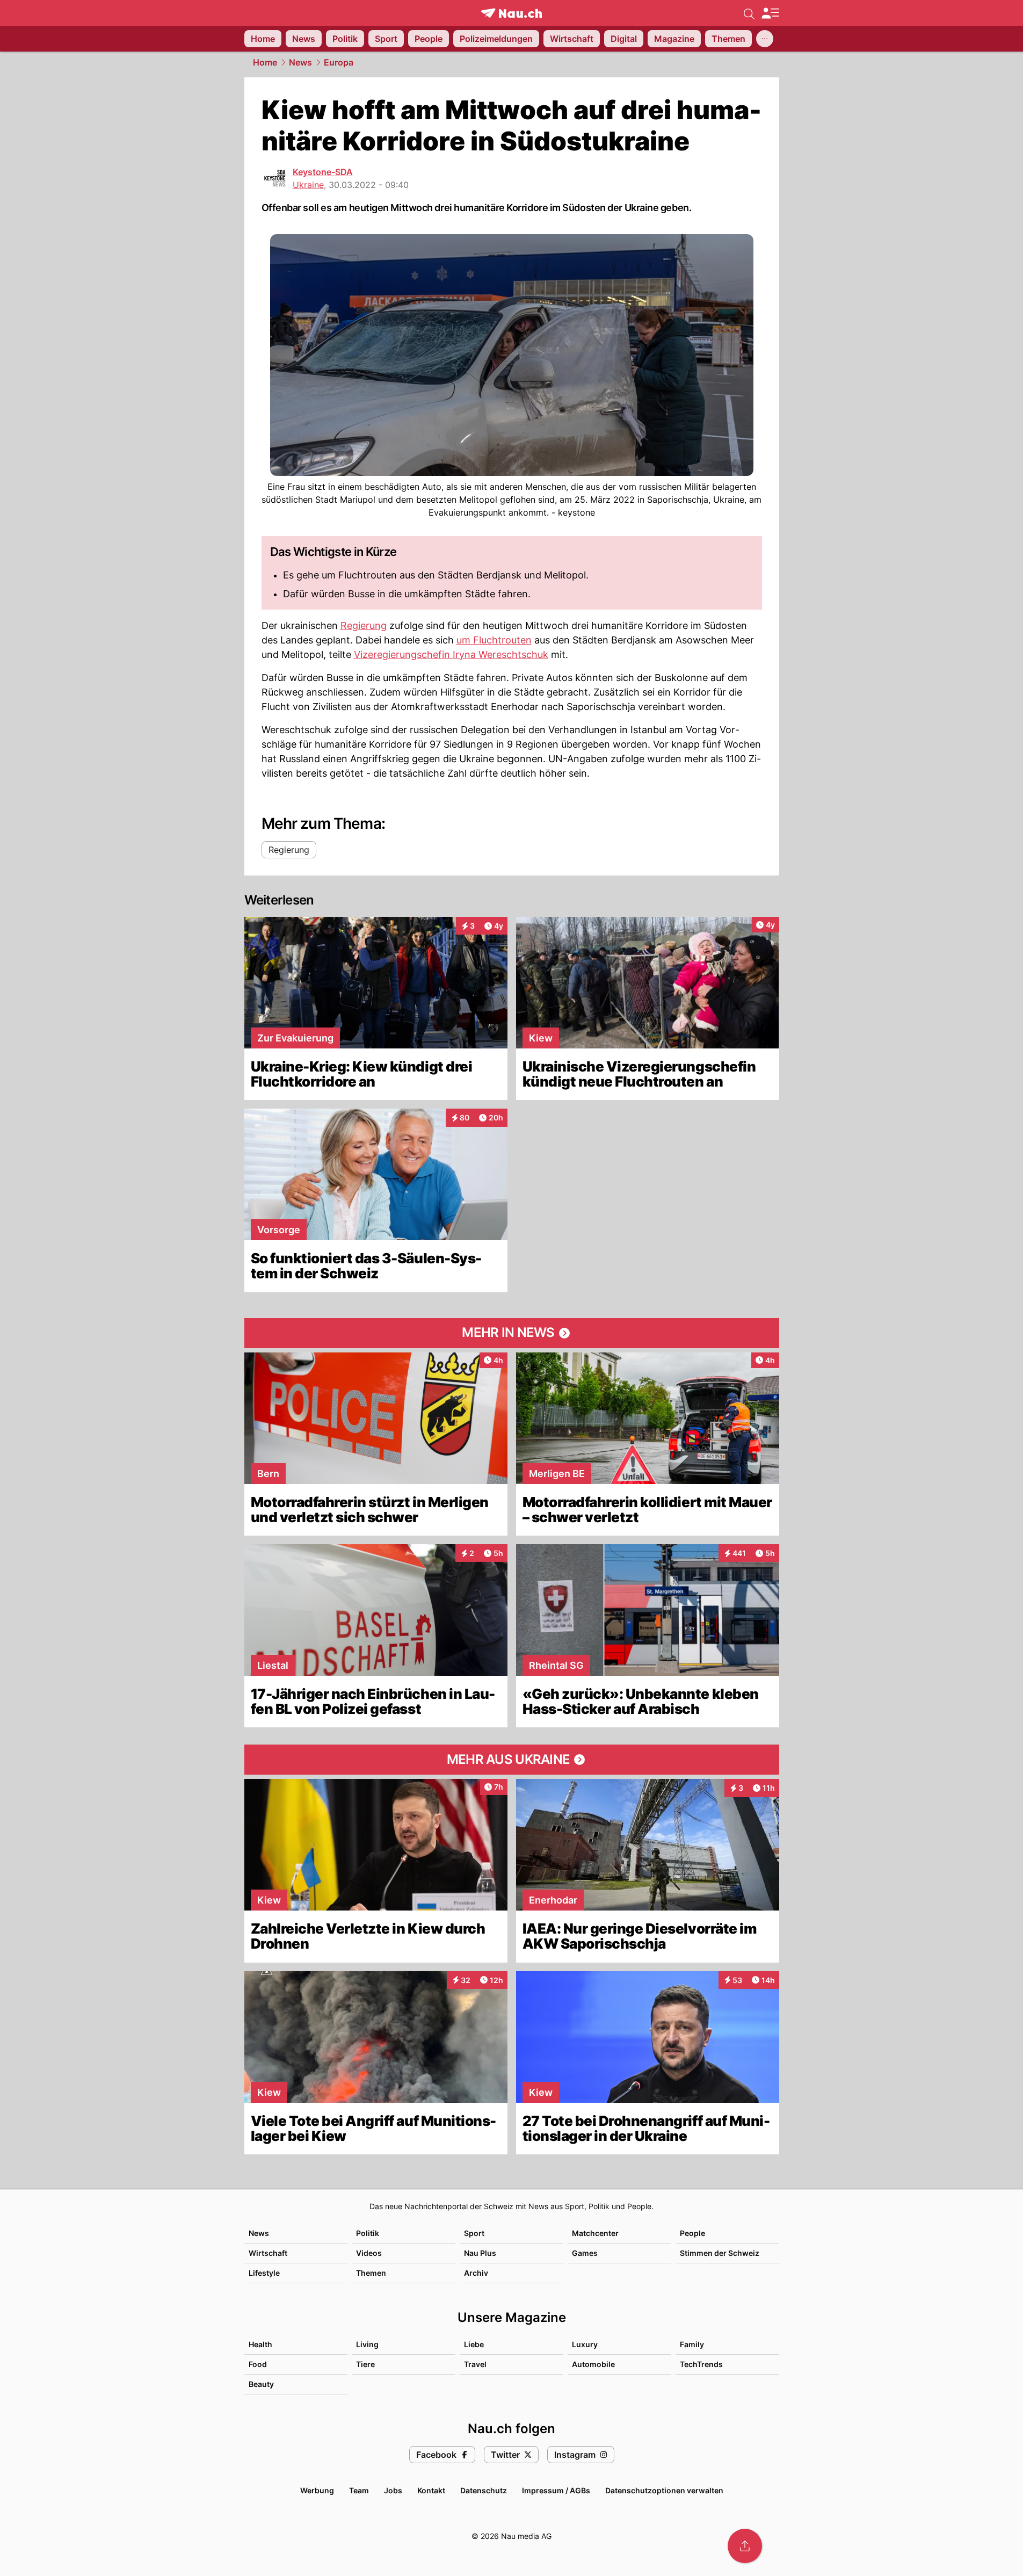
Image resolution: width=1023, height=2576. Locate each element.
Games (585, 2253)
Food (258, 2364)
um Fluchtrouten (494, 640)
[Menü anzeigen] (770, 13)
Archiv (476, 2273)
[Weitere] (765, 39)
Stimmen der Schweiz (720, 2253)
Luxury (585, 2344)
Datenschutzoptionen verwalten (664, 2490)
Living (367, 2344)
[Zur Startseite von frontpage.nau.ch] (511, 13)
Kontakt (431, 2490)
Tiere (365, 2364)
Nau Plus (480, 2253)
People (692, 2233)
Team (359, 2490)
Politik (368, 2233)
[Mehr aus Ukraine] (512, 1760)
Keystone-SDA (323, 172)
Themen (371, 2273)
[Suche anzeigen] (749, 13)
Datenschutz (484, 2490)
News (300, 62)
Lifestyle (264, 2273)
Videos (369, 2253)
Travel (475, 2364)
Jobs (393, 2490)
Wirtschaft (268, 2253)
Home (265, 62)
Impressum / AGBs (556, 2490)
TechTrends (701, 2364)
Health (260, 2344)
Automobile (593, 2364)
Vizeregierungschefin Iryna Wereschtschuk (451, 654)
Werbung (317, 2490)
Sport (474, 2233)
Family (692, 2344)
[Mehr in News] (512, 1333)
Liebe (474, 2344)
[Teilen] (745, 2546)
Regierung (364, 625)
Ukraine (308, 185)
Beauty (261, 2384)
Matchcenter (595, 2233)
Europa (339, 62)
